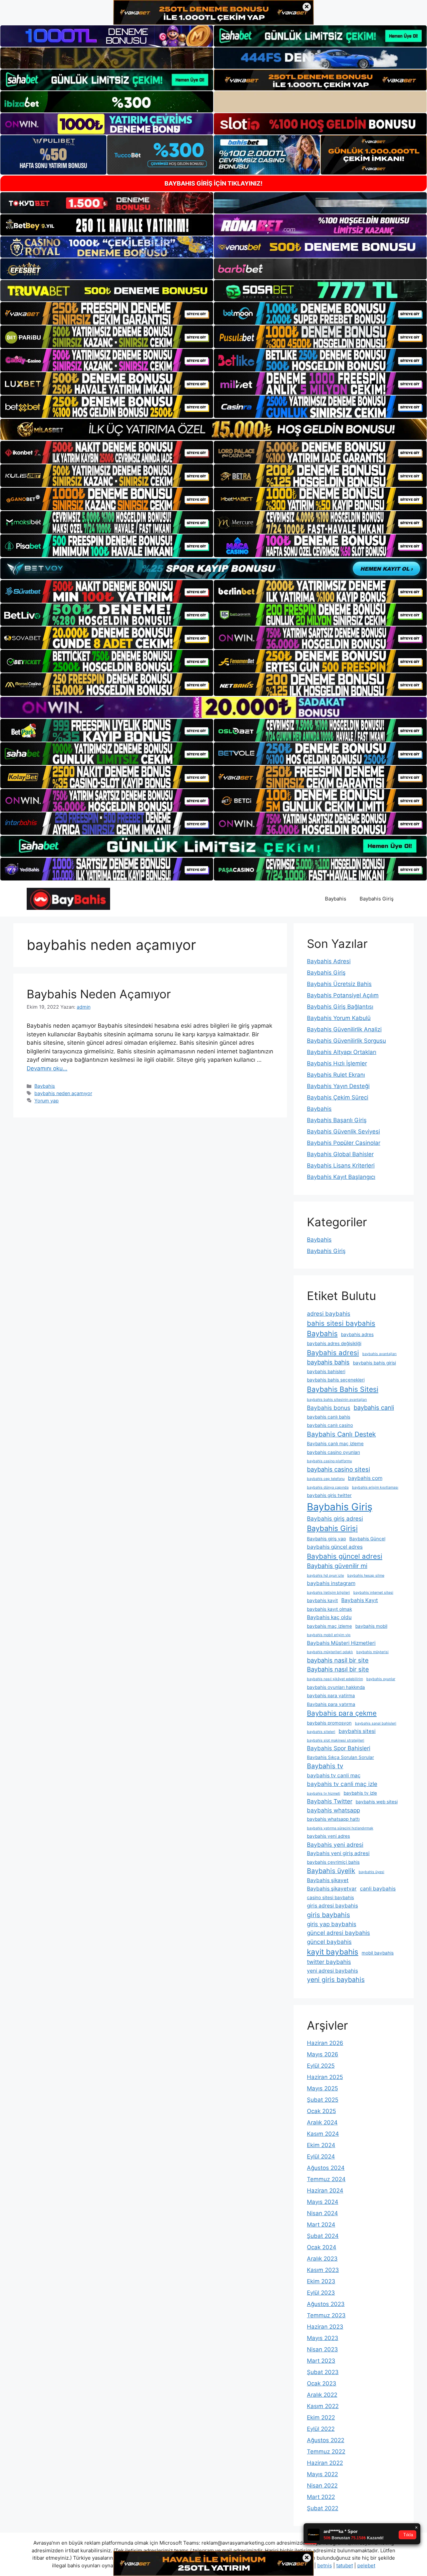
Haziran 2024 (325, 2191)
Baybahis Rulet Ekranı (336, 1075)
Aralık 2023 (322, 2259)
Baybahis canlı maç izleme (335, 1444)
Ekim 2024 (321, 2145)
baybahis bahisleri (326, 1371)
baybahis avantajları (379, 1354)
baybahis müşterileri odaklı (330, 1652)
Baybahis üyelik (331, 1871)
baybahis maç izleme (329, 1626)
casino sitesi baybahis (330, 1897)
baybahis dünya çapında (328, 1487)
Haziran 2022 (325, 2463)
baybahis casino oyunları (333, 1452)
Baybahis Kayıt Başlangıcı (341, 1177)
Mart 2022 (321, 2497)
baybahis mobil (371, 1626)
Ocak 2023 (322, 2383)
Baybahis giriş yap (326, 1539)
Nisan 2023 (322, 2349)
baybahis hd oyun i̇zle (325, 1576)
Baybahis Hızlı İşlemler (337, 1063)
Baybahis (336, 899)
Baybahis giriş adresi (335, 1518)
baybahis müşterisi (372, 1652)
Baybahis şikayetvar (332, 1889)
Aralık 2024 (322, 2122)
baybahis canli (374, 1407)
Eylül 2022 (321, 2429)
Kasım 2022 (323, 2406)
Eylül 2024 (321, 2156)
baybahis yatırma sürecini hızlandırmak (340, 1828)
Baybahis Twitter (330, 1801)
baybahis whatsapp (333, 1810)
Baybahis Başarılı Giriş (337, 1120)
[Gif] (213, 429)
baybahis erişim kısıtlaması (375, 1487)
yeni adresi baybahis (332, 1971)
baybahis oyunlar (381, 1679)
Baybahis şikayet (328, 1880)
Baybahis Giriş (377, 899)
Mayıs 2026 (323, 2054)
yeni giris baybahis (336, 1980)
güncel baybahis (329, 1942)
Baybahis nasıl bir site (338, 1669)
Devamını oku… (47, 1068)
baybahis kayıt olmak (329, 1609)
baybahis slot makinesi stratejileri (336, 1740)
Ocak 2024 (322, 2247)
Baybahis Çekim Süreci (338, 1097)
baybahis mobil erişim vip (329, 1635)
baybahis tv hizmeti (324, 1793)
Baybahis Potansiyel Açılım (343, 995)
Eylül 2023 (321, 2293)
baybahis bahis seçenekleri (336, 1380)
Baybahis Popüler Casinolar (344, 1143)
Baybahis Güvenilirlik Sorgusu (346, 1041)
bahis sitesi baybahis (341, 1323)
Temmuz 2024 (326, 2179)
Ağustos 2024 (326, 2168)
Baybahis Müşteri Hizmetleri (341, 1643)
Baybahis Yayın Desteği (338, 1086)
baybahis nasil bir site (338, 1660)
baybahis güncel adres (335, 1547)
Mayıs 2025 (322, 2088)
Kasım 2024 (323, 2134)
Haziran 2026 (325, 2043)
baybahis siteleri (321, 1732)
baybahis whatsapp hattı (333, 1819)
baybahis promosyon (329, 1723)
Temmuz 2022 (326, 2452)
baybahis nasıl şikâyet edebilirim (335, 1679)
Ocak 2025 (321, 2111)
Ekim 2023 (321, 2281)
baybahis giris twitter (329, 1495)
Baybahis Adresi (329, 961)
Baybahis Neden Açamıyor (99, 994)
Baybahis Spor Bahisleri (339, 1748)
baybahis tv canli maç (334, 1775)
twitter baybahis (329, 1962)
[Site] (107, 313)
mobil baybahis (378, 1953)
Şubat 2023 (323, 2372)
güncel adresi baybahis (338, 1933)
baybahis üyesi (371, 1872)
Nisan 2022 (322, 2486)
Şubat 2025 (323, 2100)
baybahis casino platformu (329, 1461)
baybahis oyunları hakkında (336, 1687)
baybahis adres (357, 1334)
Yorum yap (47, 1101)
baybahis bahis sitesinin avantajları (337, 1400)
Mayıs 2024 (323, 2202)
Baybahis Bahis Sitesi (343, 1389)
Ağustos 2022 (326, 2440)
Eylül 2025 (321, 2066)
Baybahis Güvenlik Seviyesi (343, 1131)
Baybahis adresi (333, 1353)
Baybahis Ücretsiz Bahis (339, 984)
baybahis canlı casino (330, 1425)
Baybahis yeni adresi (335, 1845)
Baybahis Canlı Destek (341, 1434)
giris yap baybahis (332, 1924)
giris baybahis (328, 1915)
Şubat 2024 (323, 2236)
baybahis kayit (322, 1600)
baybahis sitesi (357, 1731)
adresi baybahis (329, 1314)
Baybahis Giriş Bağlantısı (340, 1007)
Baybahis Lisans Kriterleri (341, 1166)
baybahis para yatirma (331, 1696)
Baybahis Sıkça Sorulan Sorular (340, 1757)
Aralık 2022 (322, 2395)
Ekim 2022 (321, 2417)
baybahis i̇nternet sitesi (373, 1593)
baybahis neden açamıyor (63, 1093)
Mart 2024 (321, 2225)
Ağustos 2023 (326, 2304)
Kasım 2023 (323, 2270)
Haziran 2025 (325, 2077)
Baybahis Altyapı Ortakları (342, 1052)
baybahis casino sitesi (338, 1469)
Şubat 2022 (323, 2508)
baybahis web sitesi (377, 1802)
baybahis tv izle (360, 1793)
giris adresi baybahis (332, 1906)
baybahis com (365, 1478)
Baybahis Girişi (332, 1528)
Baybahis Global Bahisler (340, 1154)
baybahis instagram (331, 1583)
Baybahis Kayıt (360, 1600)
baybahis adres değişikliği (334, 1343)
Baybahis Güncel (367, 1539)
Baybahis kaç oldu (329, 1617)
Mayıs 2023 (323, 2338)
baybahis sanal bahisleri (376, 1723)
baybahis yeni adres (328, 1836)
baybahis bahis (328, 1362)
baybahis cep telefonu (326, 1479)
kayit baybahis (333, 1952)
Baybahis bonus (329, 1408)
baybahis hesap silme (366, 1576)
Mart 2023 (321, 2361)
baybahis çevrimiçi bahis (333, 1862)
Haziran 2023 (325, 2327)
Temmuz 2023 (326, 2315)
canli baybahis (378, 1889)
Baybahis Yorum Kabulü (339, 1018)
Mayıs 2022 (322, 2474)
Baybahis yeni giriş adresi (338, 1853)
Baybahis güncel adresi (345, 1556)
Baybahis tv (325, 1766)
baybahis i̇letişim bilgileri (328, 1593)
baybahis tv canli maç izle (342, 1784)
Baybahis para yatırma (331, 1704)
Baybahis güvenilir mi (337, 1566)
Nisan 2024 (322, 2213)
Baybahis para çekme (342, 1713)
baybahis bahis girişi (374, 1363)
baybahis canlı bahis (329, 1417)
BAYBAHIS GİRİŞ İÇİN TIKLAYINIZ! (213, 183)
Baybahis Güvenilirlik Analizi (344, 1029)
